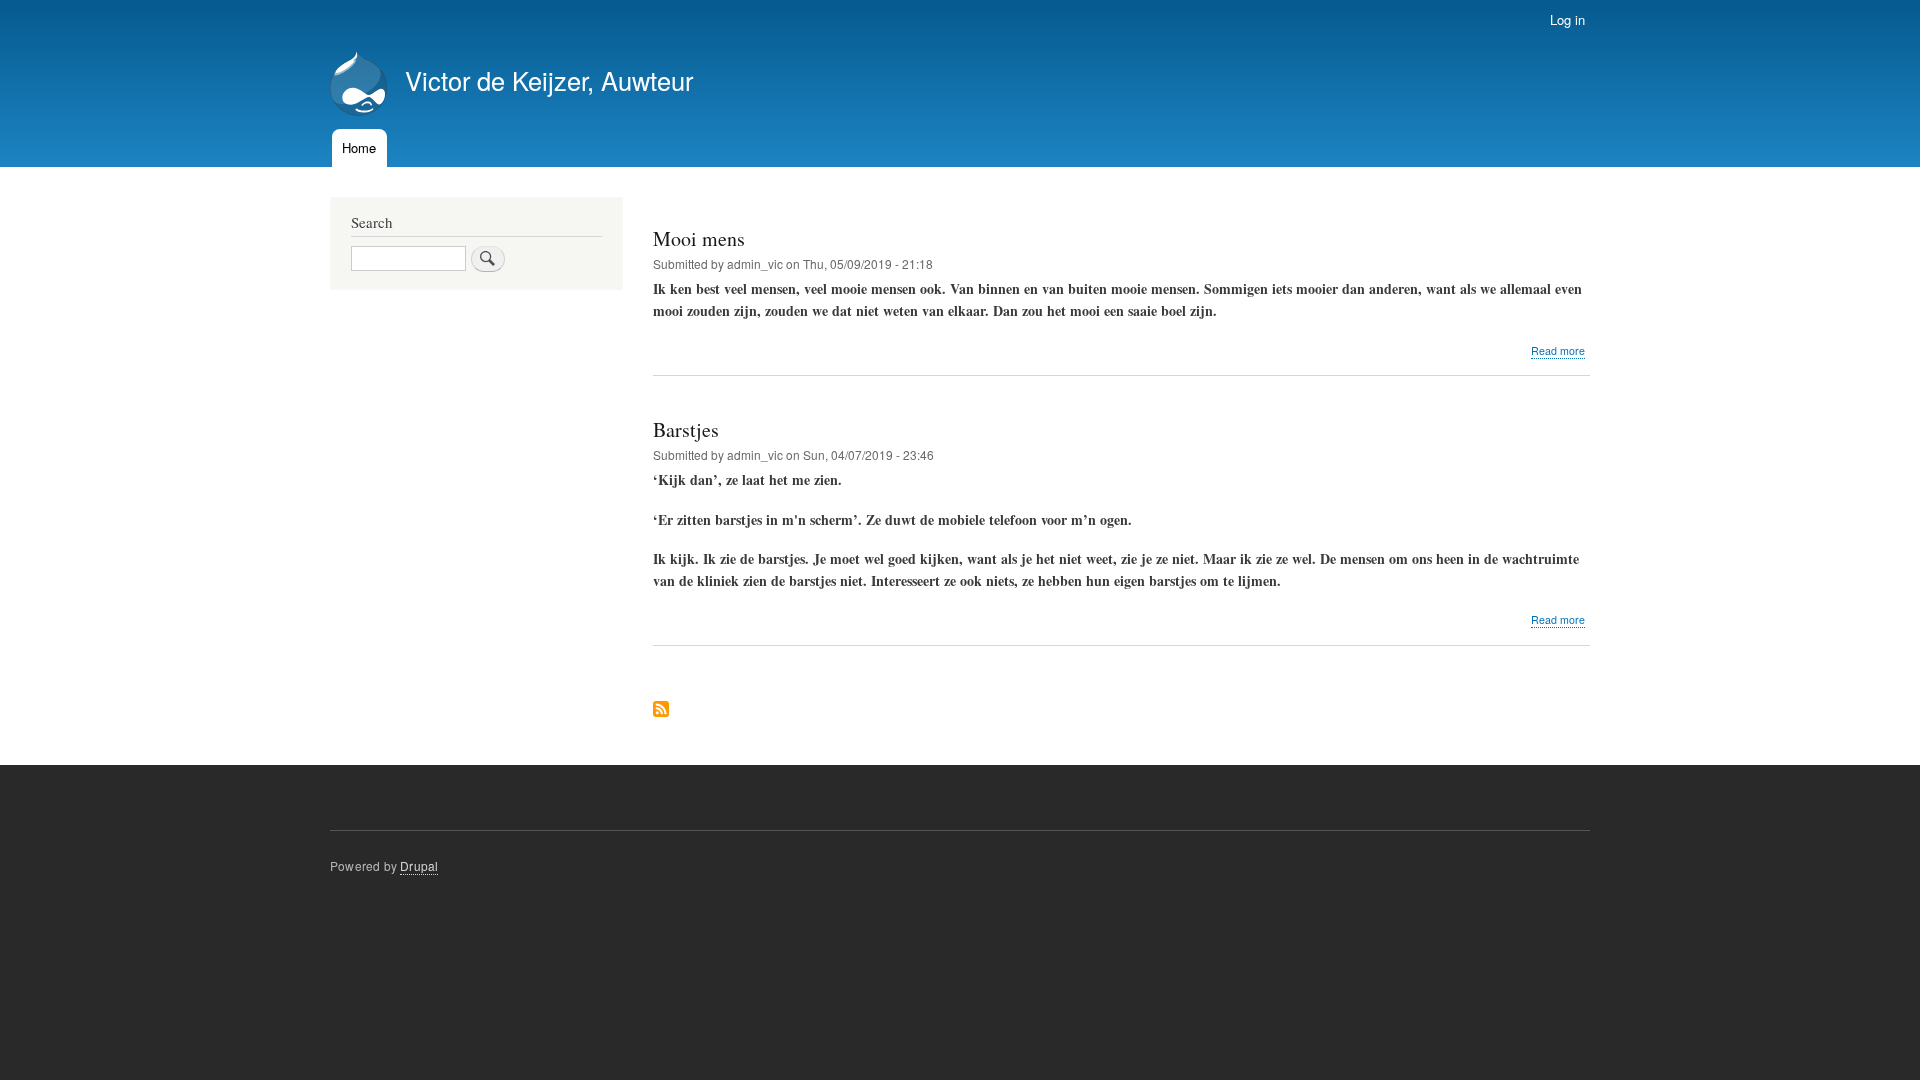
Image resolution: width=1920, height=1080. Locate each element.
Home (359, 147)
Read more (1558, 351)
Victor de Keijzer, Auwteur (549, 80)
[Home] (358, 85)
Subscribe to (661, 710)
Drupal (419, 865)
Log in (1567, 19)
